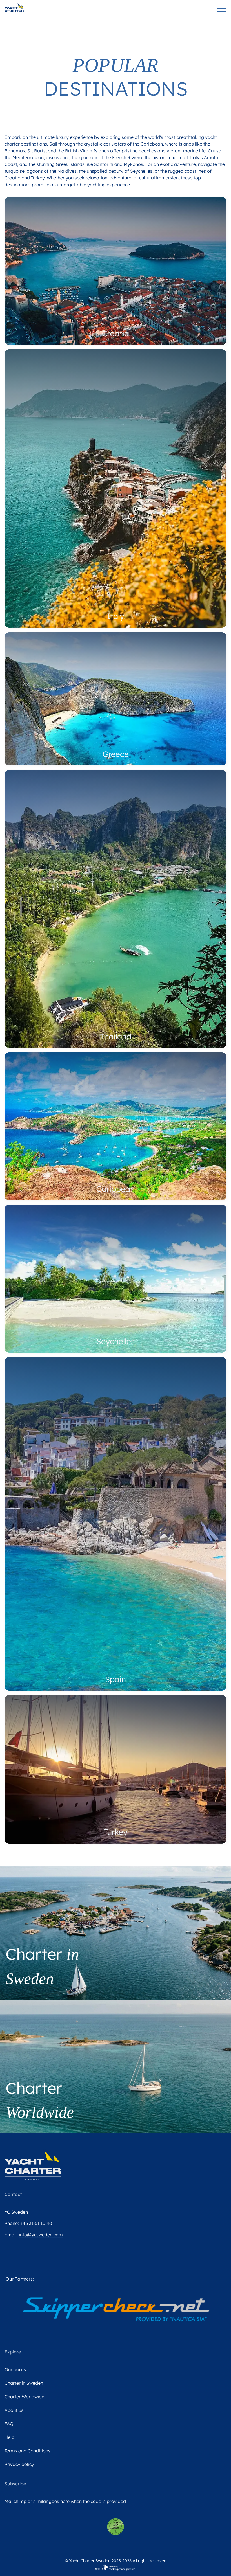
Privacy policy (19, 2464)
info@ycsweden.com (41, 2235)
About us (14, 2410)
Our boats (15, 2369)
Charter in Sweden (24, 2383)
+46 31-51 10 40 (36, 2223)
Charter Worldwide (24, 2397)
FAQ (9, 2424)
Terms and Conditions (27, 2451)
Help (9, 2437)
